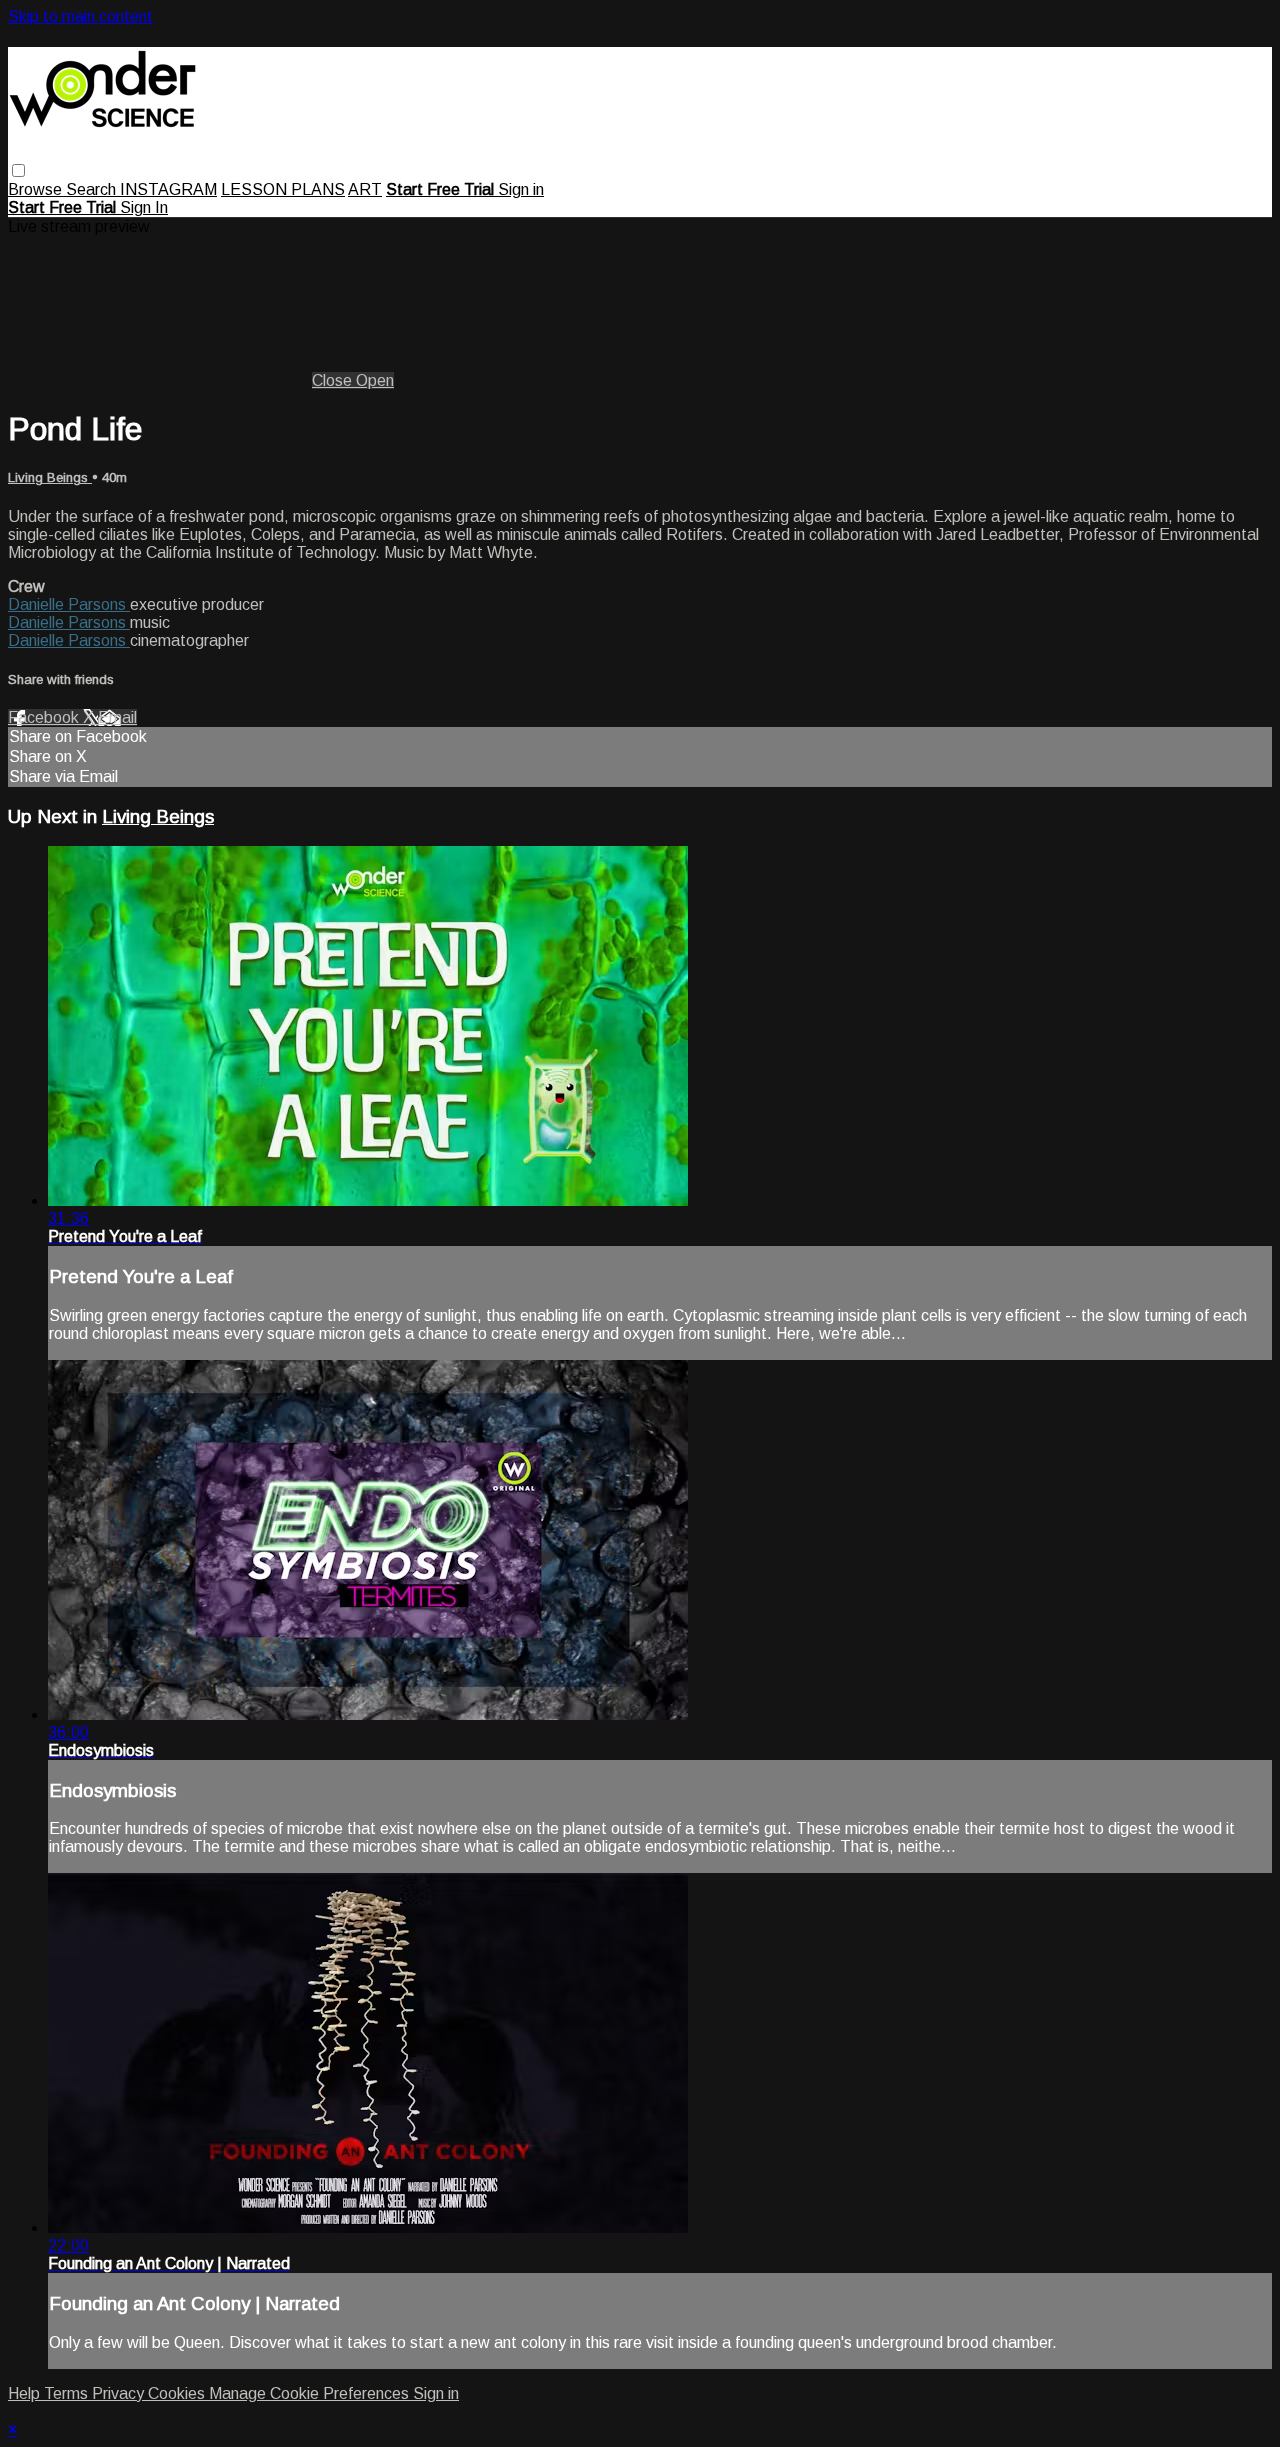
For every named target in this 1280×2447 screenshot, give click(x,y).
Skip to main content (80, 16)
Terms (68, 2393)
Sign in (521, 189)
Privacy (120, 2393)
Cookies (178, 2393)
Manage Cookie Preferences (311, 2393)
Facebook (45, 717)
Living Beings (50, 477)
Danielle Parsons (69, 604)
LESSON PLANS (283, 189)
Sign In (144, 207)
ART (365, 189)
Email (117, 717)
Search (93, 189)
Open (375, 380)
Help (26, 2393)
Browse (37, 189)
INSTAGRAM (168, 189)
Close (334, 380)
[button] (18, 170)
